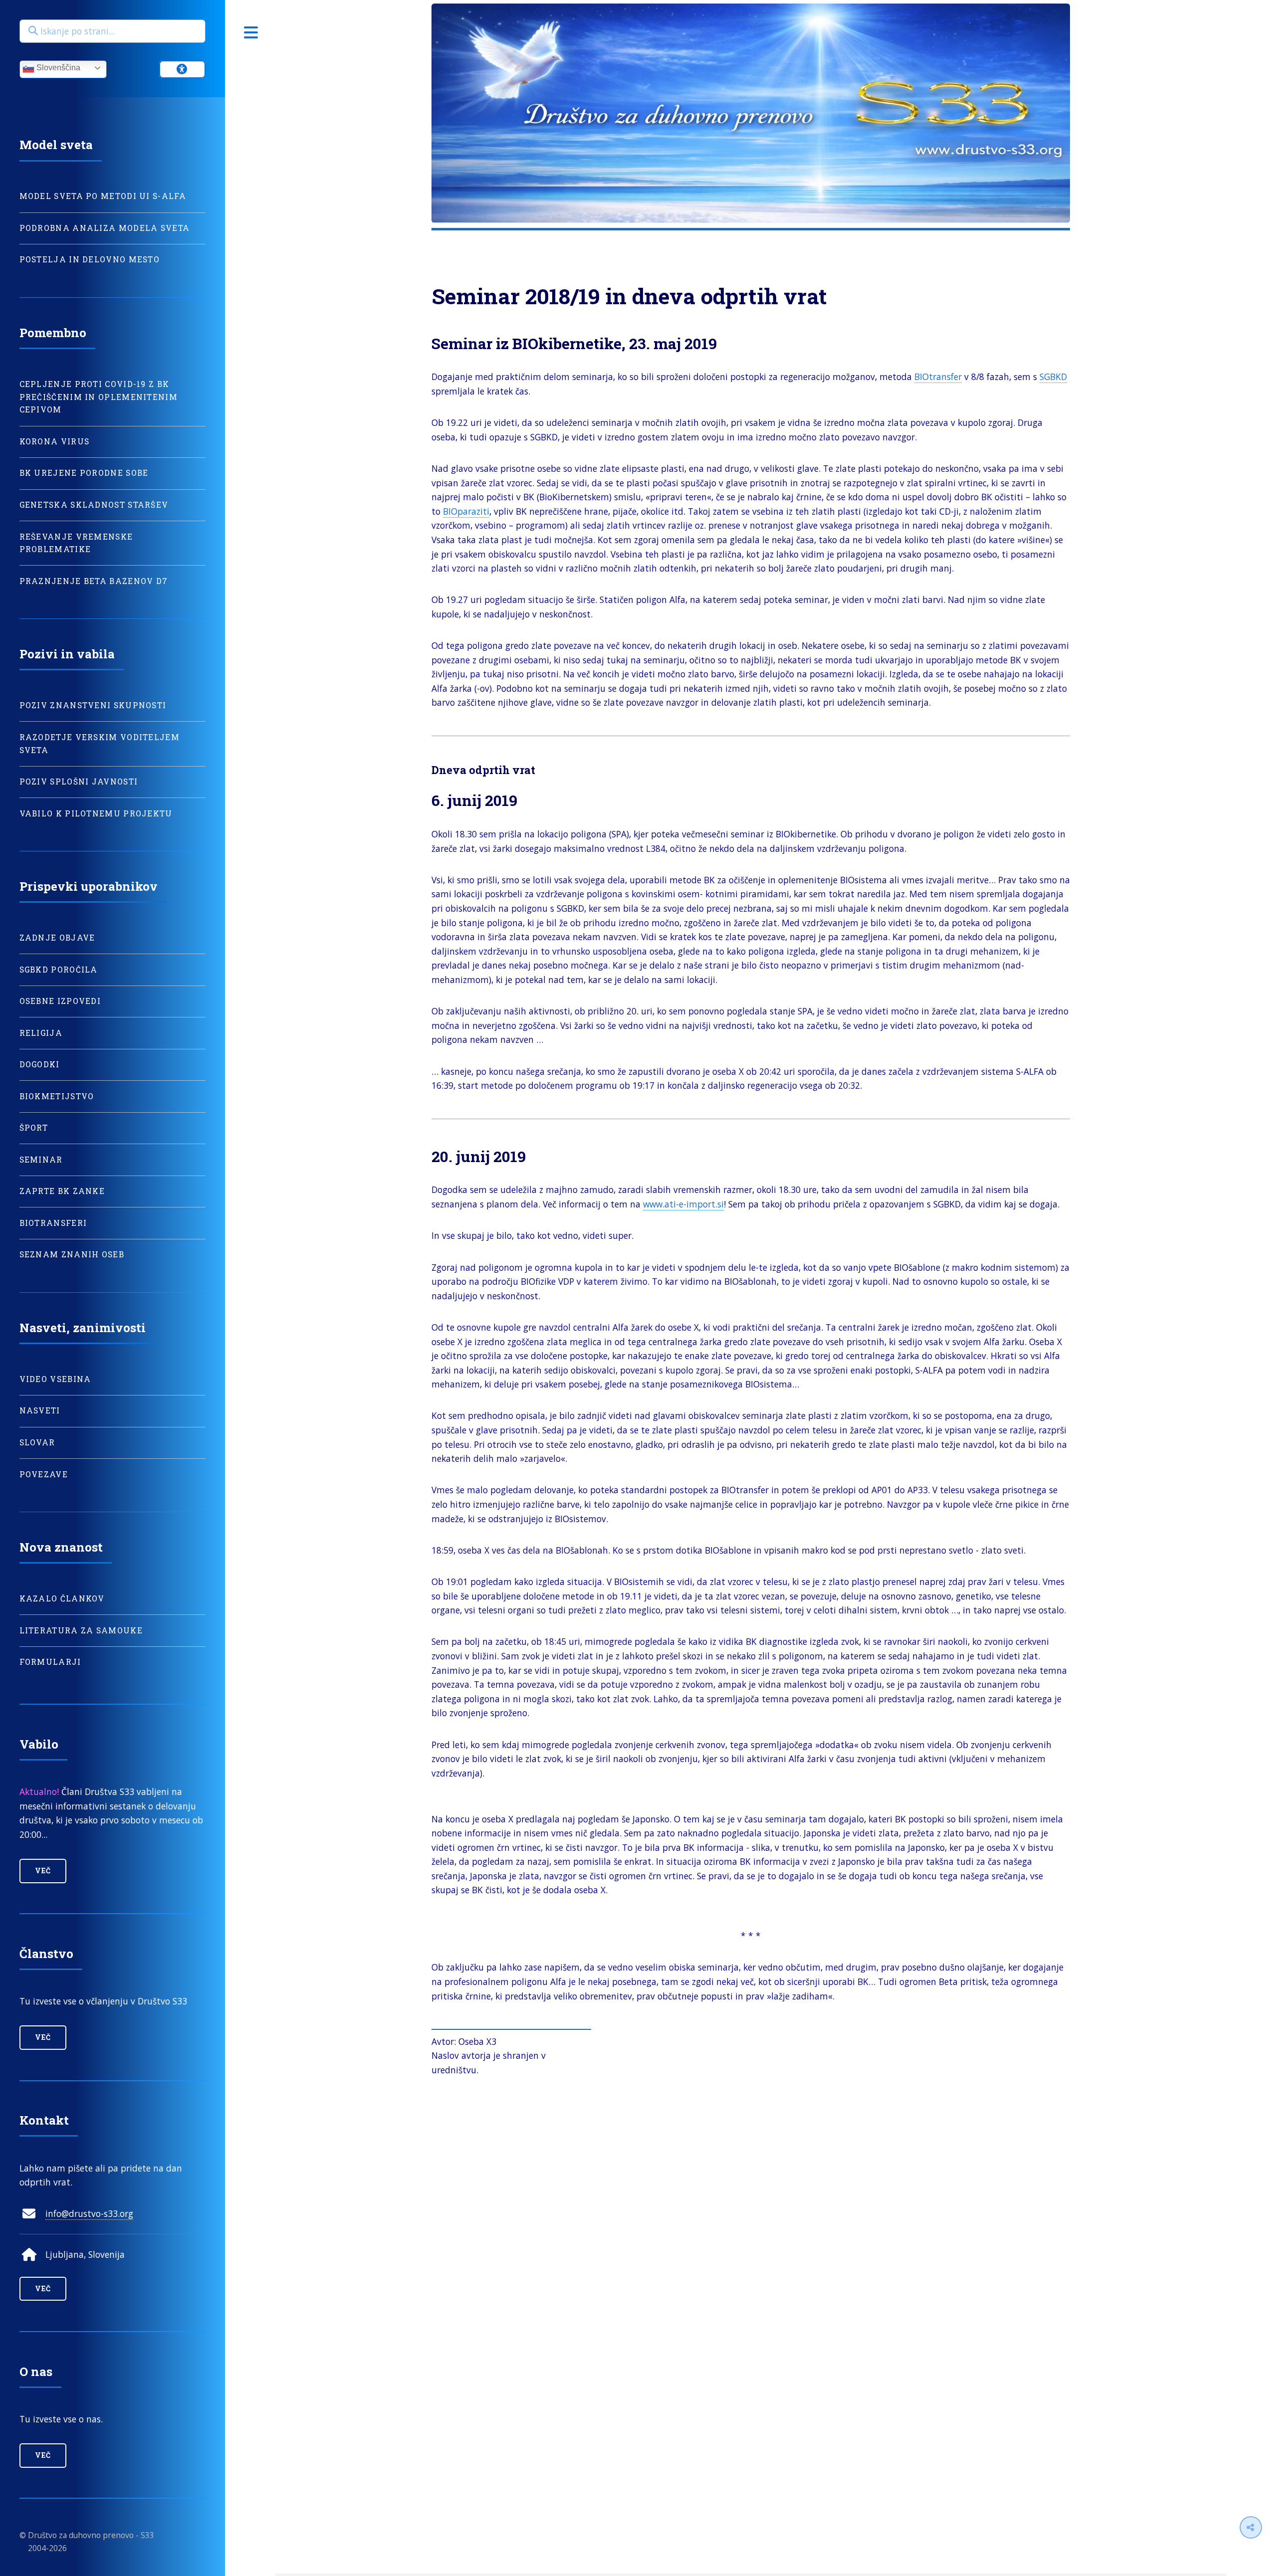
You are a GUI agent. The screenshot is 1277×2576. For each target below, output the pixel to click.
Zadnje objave (57, 938)
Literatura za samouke (81, 1630)
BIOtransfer (938, 377)
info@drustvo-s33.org (89, 2213)
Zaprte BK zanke (62, 1191)
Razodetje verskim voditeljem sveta (100, 744)
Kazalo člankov (62, 1598)
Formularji (50, 1662)
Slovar (37, 1442)
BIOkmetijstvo (57, 1096)
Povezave (44, 1474)
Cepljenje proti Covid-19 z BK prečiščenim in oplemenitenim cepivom (99, 397)
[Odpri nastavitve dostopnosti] (183, 69)
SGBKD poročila (59, 970)
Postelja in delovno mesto (90, 259)
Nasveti (40, 1410)
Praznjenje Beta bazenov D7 (94, 581)
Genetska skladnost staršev (94, 505)
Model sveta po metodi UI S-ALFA (103, 196)
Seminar (41, 1160)
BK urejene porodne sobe (84, 473)
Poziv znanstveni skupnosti (93, 705)
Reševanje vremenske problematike (76, 543)
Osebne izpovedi (60, 1001)
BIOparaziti (466, 511)
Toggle (251, 32)
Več (43, 1871)
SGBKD (1053, 377)
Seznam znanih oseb (72, 1254)
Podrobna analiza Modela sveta (105, 228)
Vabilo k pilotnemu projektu (96, 813)
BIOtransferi (53, 1223)
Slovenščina (57, 68)
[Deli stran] (1251, 2527)
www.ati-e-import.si (683, 1204)
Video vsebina (55, 1379)
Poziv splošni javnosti (79, 782)
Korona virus (55, 441)
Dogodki (40, 1064)
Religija (41, 1033)
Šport (34, 1128)
